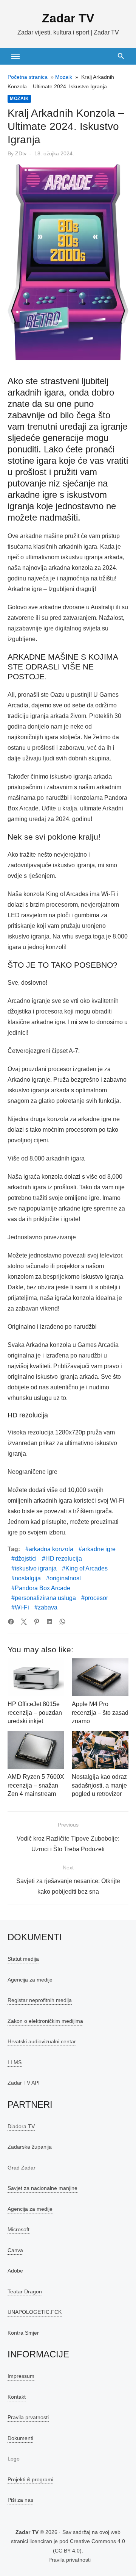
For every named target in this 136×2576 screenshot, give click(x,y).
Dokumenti (20, 2438)
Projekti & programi (30, 2479)
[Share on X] (24, 1622)
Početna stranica (28, 77)
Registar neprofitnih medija (40, 2000)
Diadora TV (21, 2126)
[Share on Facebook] (11, 1622)
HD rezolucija (64, 1559)
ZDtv (21, 153)
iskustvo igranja (36, 1568)
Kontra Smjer (23, 2333)
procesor (96, 1598)
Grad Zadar (22, 2168)
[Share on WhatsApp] (62, 1622)
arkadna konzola (51, 1549)
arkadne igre (99, 1549)
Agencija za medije (30, 1980)
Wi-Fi (22, 1607)
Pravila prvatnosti (28, 2417)
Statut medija (23, 1959)
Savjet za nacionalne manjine (42, 2188)
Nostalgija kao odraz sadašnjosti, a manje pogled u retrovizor (99, 1785)
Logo (14, 2459)
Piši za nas (20, 2500)
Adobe (15, 2271)
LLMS (15, 2062)
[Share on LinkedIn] (49, 1622)
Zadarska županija (30, 2147)
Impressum (21, 2376)
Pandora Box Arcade (42, 1588)
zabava (48, 1607)
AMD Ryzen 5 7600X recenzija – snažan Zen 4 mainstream (36, 1785)
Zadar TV (68, 18)
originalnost (65, 1578)
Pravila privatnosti (70, 2560)
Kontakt (17, 2397)
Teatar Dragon (25, 2291)
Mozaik (64, 77)
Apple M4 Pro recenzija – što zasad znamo (100, 1713)
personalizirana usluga (45, 1598)
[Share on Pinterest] (37, 1622)
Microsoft (19, 2229)
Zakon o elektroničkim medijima (45, 2021)
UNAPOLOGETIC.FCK (35, 2312)
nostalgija (28, 1578)
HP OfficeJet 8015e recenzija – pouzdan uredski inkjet (35, 1713)
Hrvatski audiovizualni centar (42, 2041)
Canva (15, 2250)
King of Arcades (87, 1568)
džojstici (26, 1559)
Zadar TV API (24, 2083)
